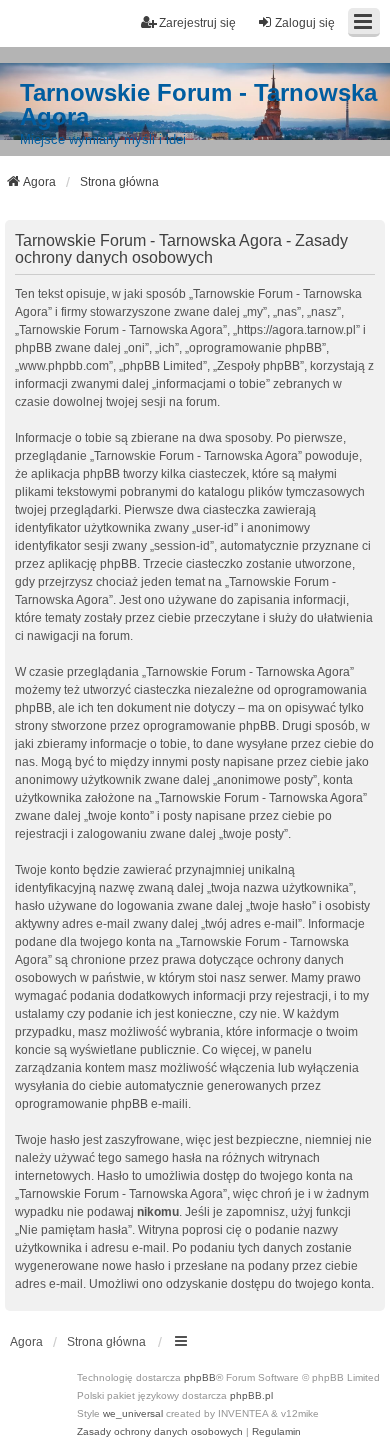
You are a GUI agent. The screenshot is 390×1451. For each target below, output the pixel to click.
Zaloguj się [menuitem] (305, 23)
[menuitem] (160, 1432)
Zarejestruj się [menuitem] (197, 23)
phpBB (200, 1377)
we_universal (133, 1413)
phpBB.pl (251, 1395)
